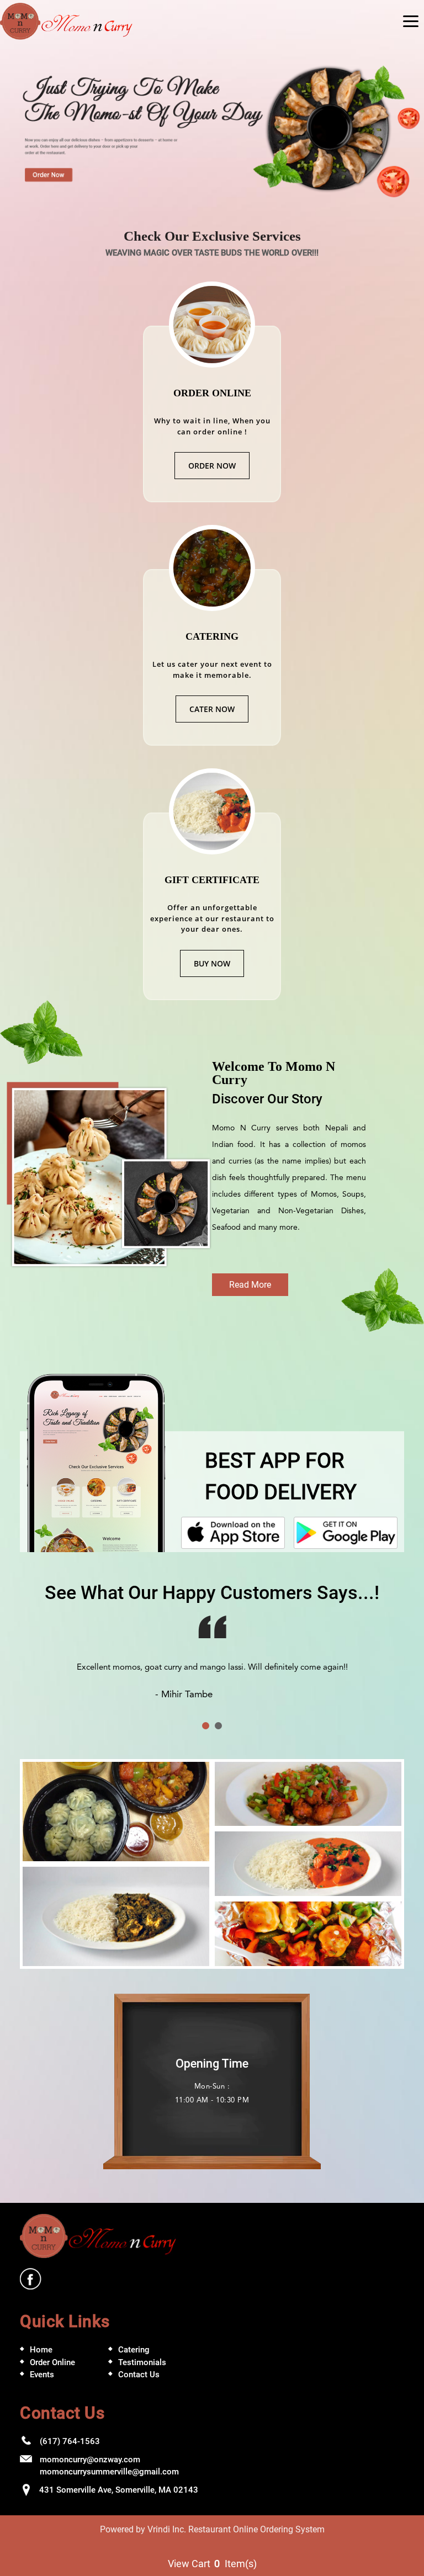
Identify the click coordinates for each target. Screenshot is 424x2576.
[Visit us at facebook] (31, 2293)
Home (41, 2364)
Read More (250, 1285)
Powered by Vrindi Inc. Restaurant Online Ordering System (212, 2543)
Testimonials (142, 2376)
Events (42, 2389)
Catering (134, 2364)
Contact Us (139, 2389)
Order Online (52, 2376)
